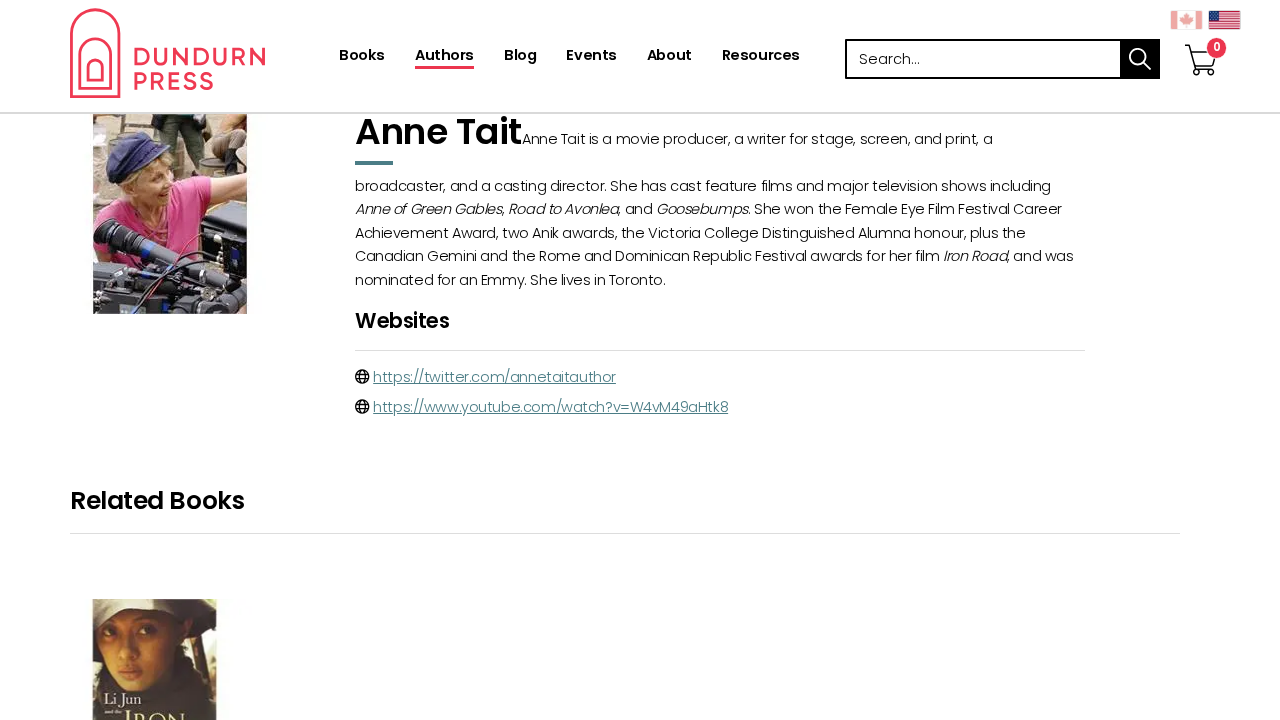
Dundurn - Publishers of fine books (202, 53)
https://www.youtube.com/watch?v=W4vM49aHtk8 (550, 407)
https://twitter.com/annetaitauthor (494, 377)
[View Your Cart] (1201, 39)
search (1140, 59)
